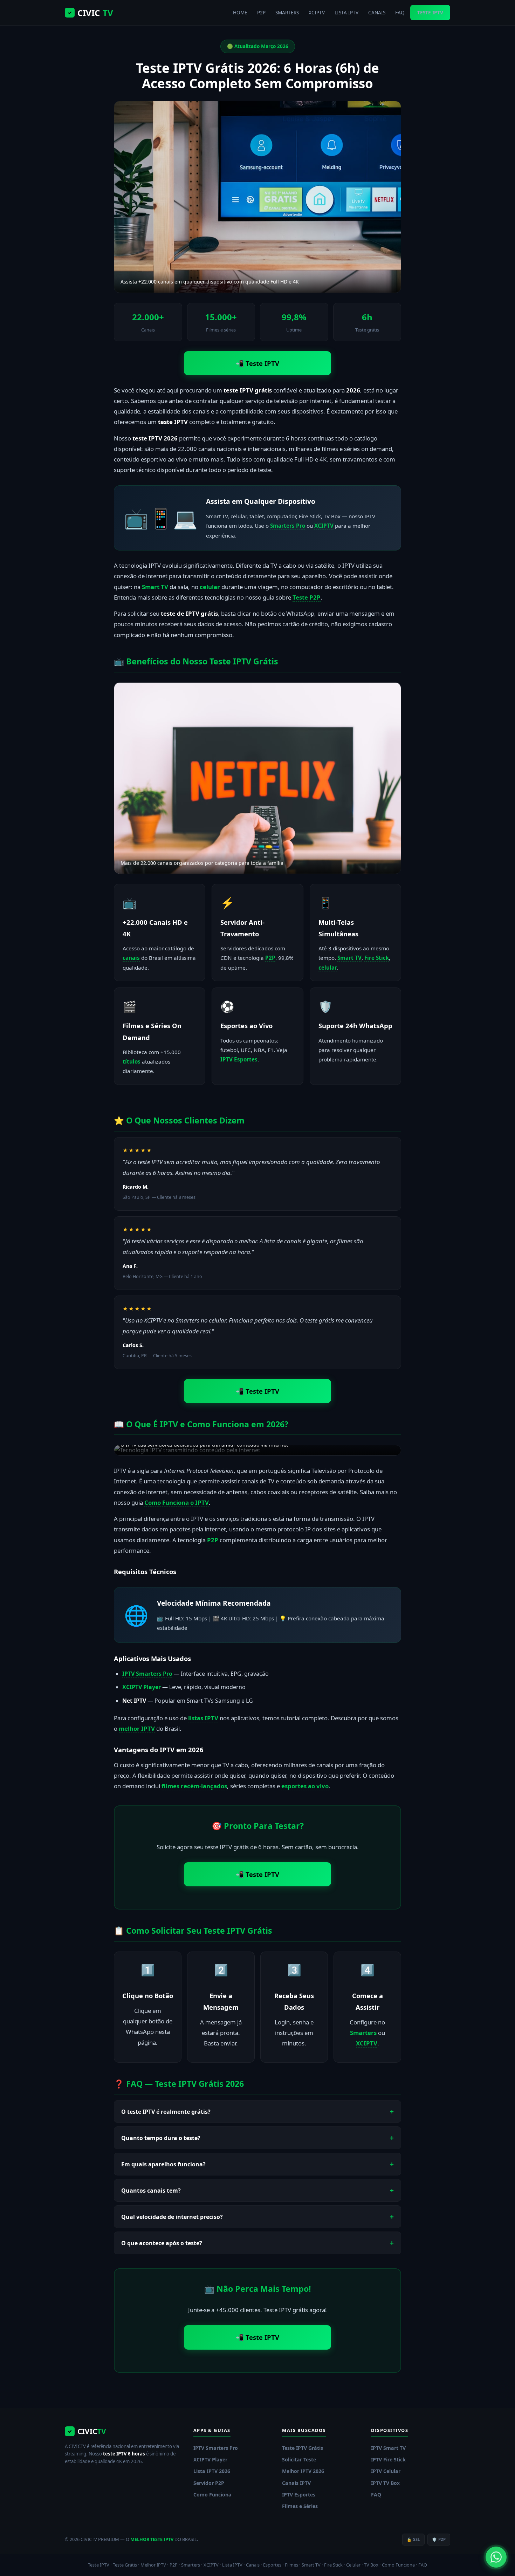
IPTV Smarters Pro (147, 1674)
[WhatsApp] (496, 2557)
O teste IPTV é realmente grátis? (166, 2112)
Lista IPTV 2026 (212, 2471)
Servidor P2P (209, 2483)
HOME (240, 12)
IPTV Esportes (239, 1059)
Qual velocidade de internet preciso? (172, 2217)
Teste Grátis (125, 2565)
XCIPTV (317, 12)
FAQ (400, 12)
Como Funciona (212, 2495)
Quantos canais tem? (151, 2191)
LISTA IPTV (346, 12)
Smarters (363, 2033)
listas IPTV (203, 1718)
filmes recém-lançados (194, 1786)
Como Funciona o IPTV (177, 1502)
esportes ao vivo (305, 1786)
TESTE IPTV (430, 12)
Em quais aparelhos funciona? (163, 2164)
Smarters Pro (288, 526)
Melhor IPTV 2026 (303, 2471)
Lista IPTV (232, 2565)
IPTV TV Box (385, 2483)
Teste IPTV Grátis (303, 2448)
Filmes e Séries (300, 2506)
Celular (353, 2565)
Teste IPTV (99, 2565)
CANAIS (377, 12)
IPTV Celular (386, 2471)
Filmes (291, 2565)
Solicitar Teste (299, 2459)
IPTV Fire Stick (388, 2459)
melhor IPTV (137, 1728)
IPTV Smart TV (388, 2448)
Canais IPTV (296, 2483)
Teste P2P (307, 597)
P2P (261, 12)
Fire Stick (377, 958)
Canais (253, 2565)
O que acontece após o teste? (162, 2243)
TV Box (371, 2565)
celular (210, 587)
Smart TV (155, 587)
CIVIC (90, 13)
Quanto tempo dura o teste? (161, 2138)
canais (131, 958)
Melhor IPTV (153, 2565)
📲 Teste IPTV (257, 363)
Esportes (272, 2565)
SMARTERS (287, 12)
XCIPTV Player (142, 1687)
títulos (132, 1061)
